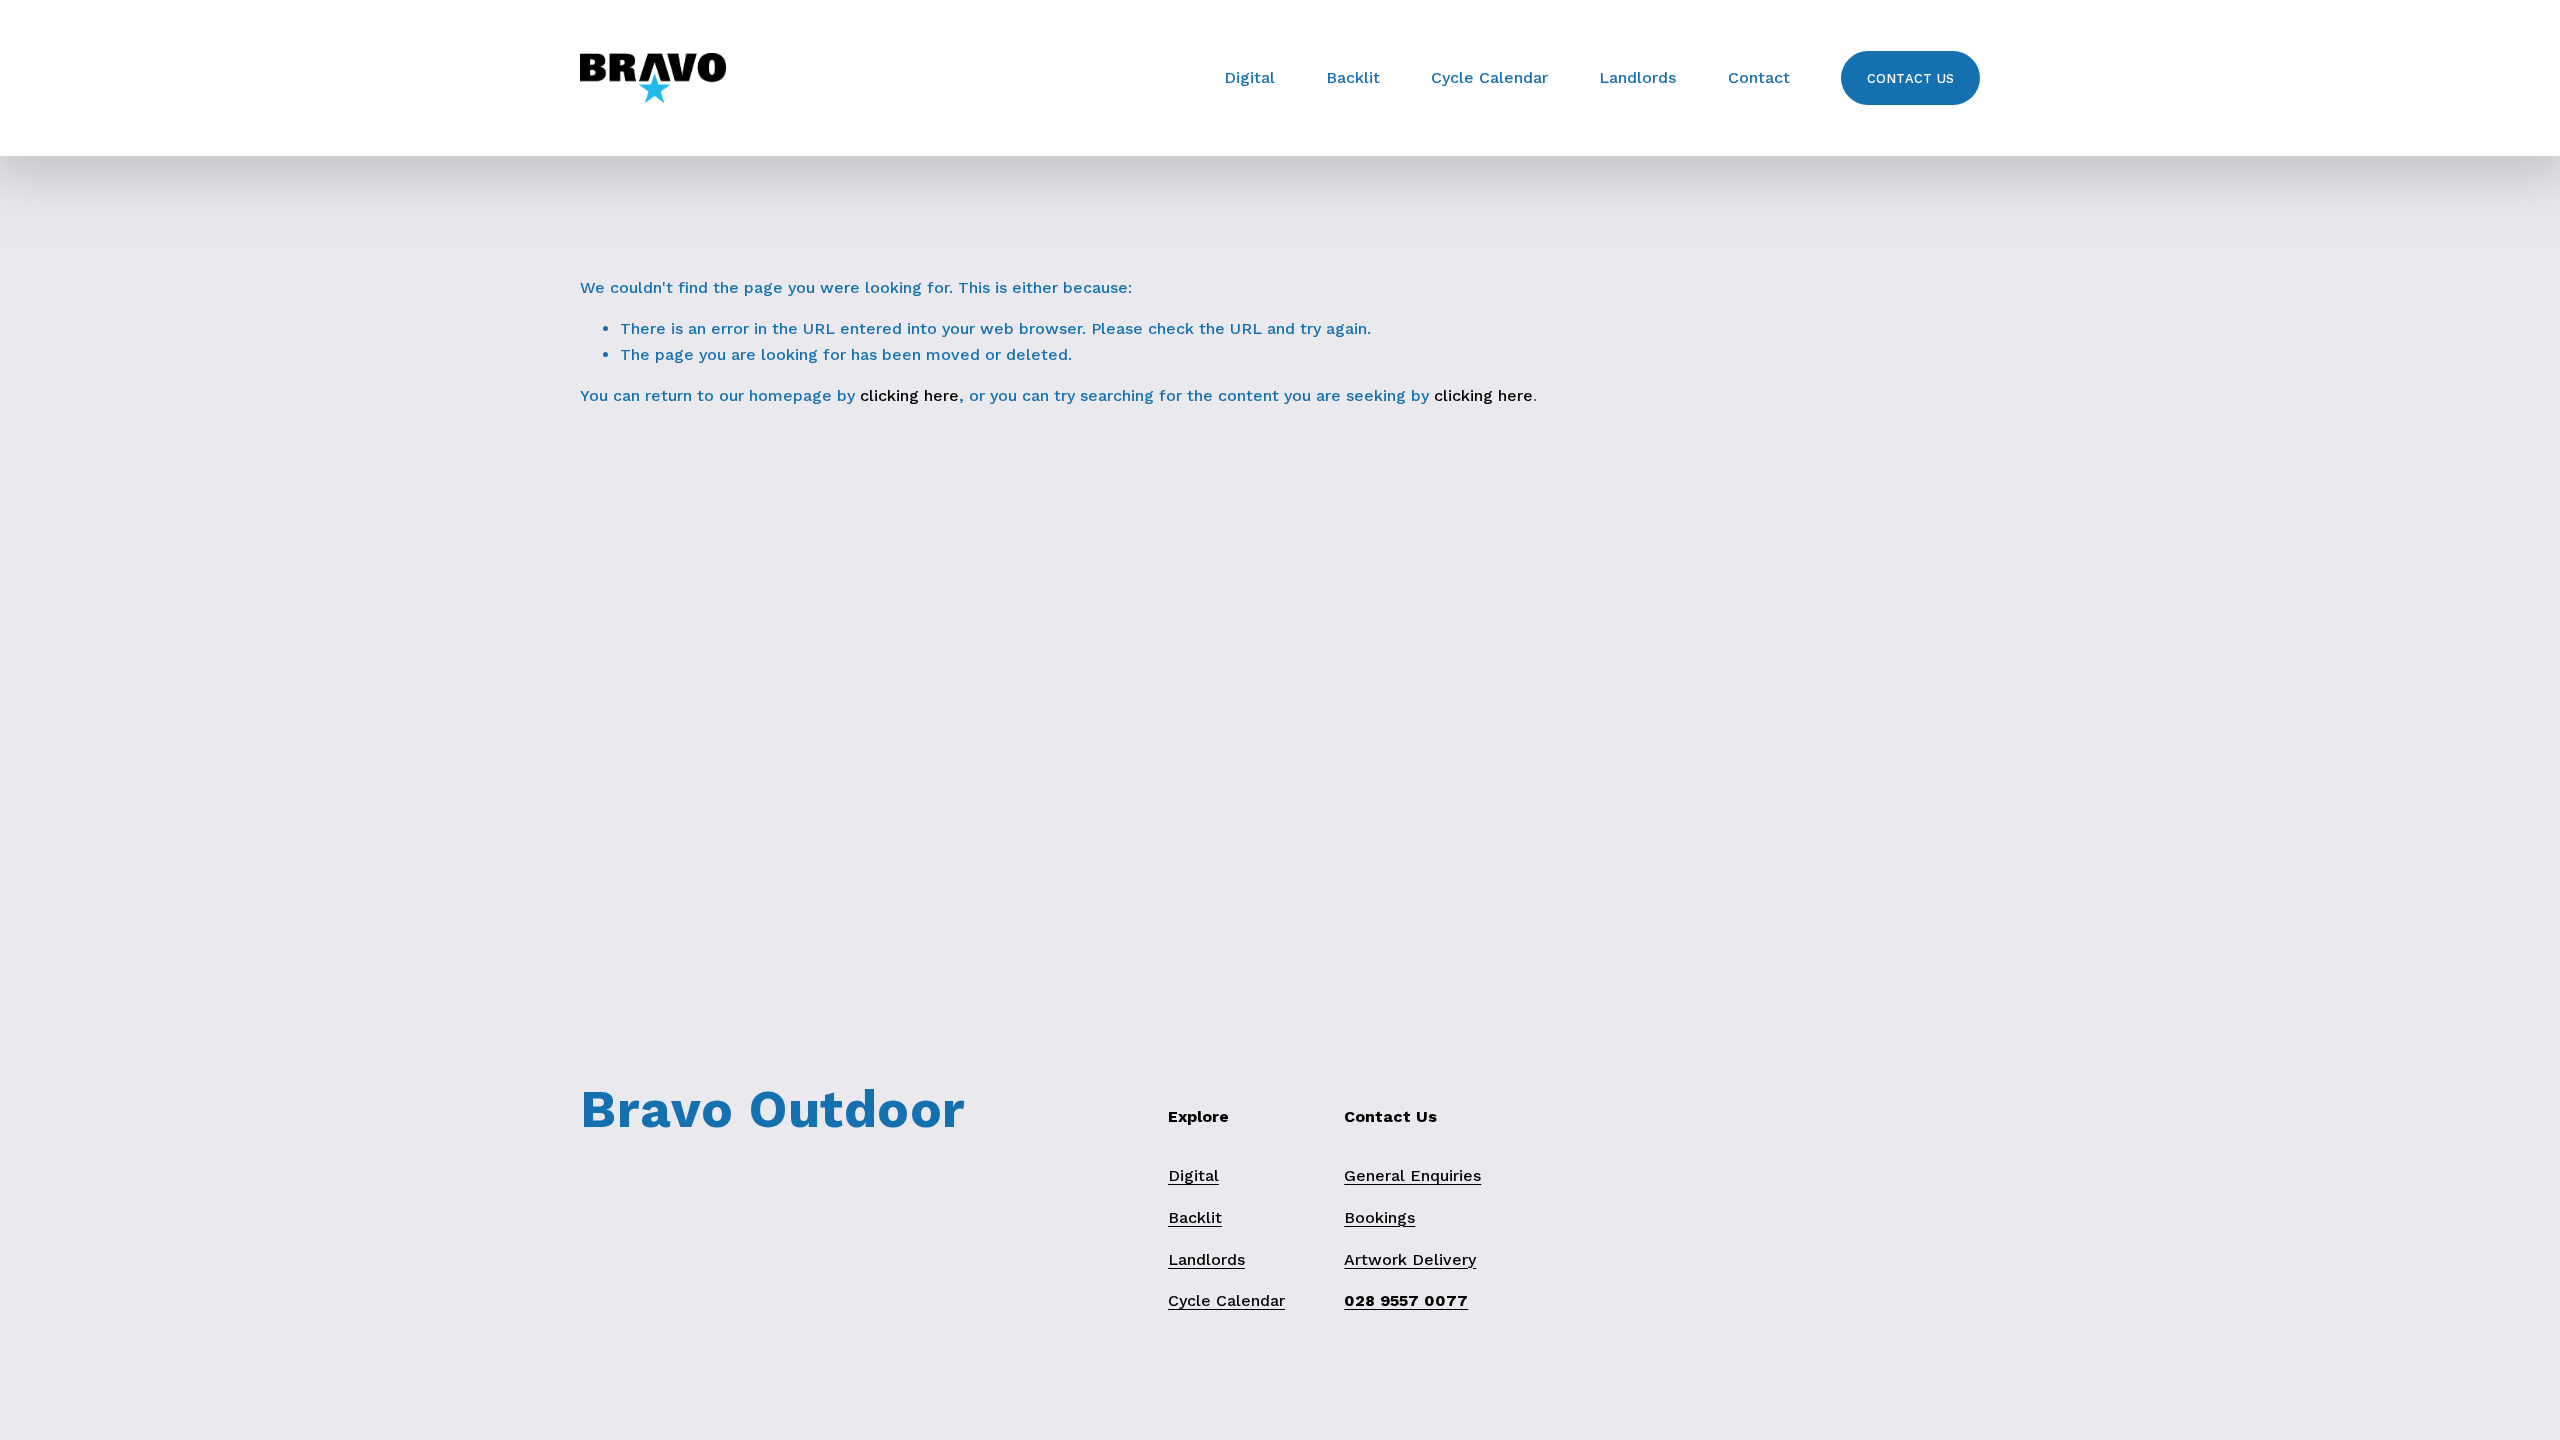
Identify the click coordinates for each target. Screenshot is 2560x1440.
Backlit (1353, 77)
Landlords (1637, 77)
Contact (1759, 77)
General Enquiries (1412, 1175)
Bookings (1379, 1217)
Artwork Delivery (1410, 1259)
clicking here (909, 395)
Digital (1249, 77)
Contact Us (1911, 78)
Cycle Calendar (1489, 77)
